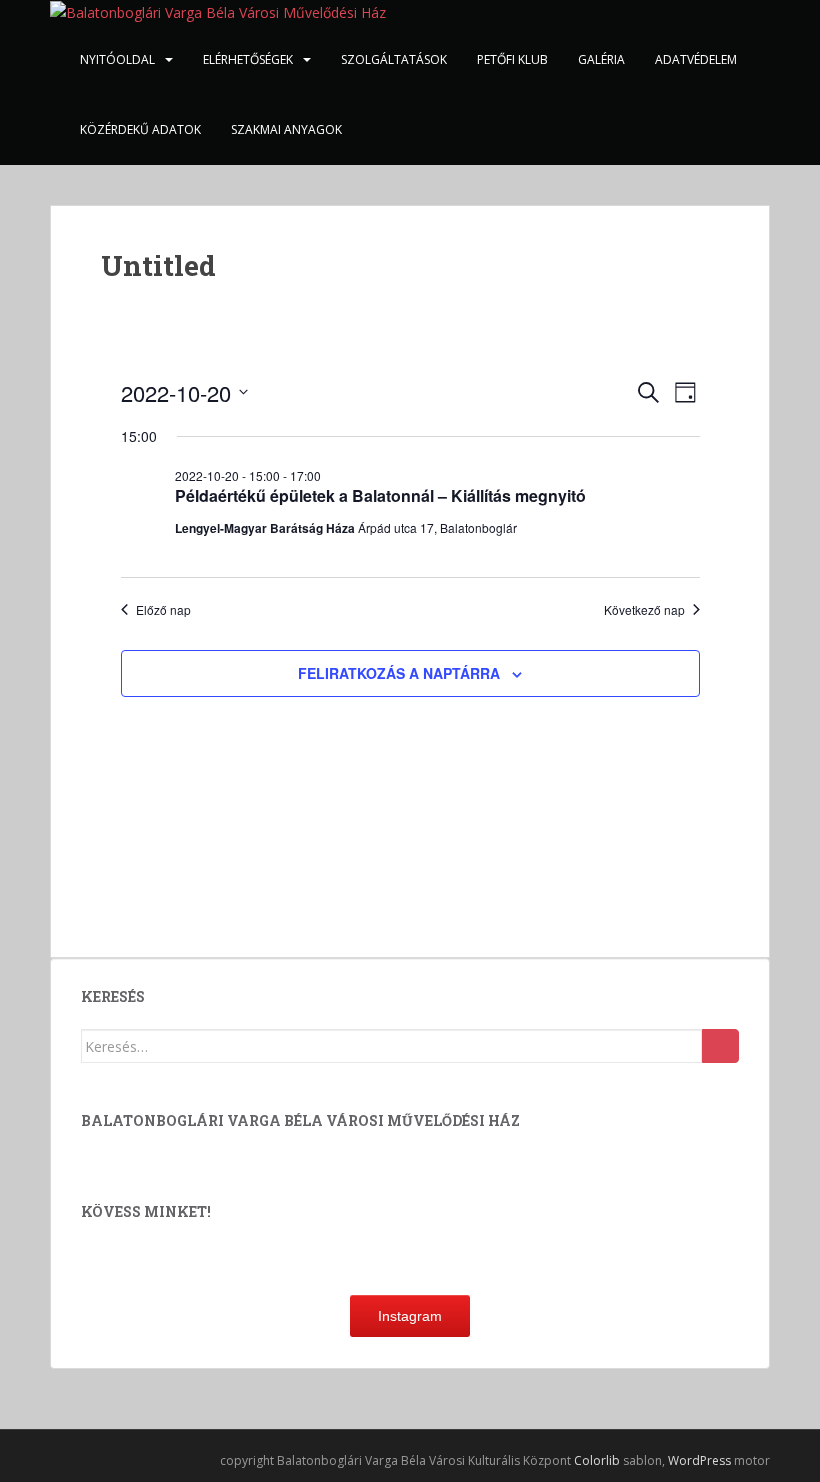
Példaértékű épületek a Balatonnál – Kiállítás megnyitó (380, 495)
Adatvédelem (696, 59)
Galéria (601, 59)
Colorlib (597, 1460)
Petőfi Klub (512, 59)
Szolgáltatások (394, 59)
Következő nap (644, 610)
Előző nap (163, 610)
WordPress (699, 1460)
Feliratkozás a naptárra (399, 673)
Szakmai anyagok (286, 129)
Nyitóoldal (117, 59)
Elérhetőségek (248, 59)
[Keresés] (720, 1046)
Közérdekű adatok (140, 129)
